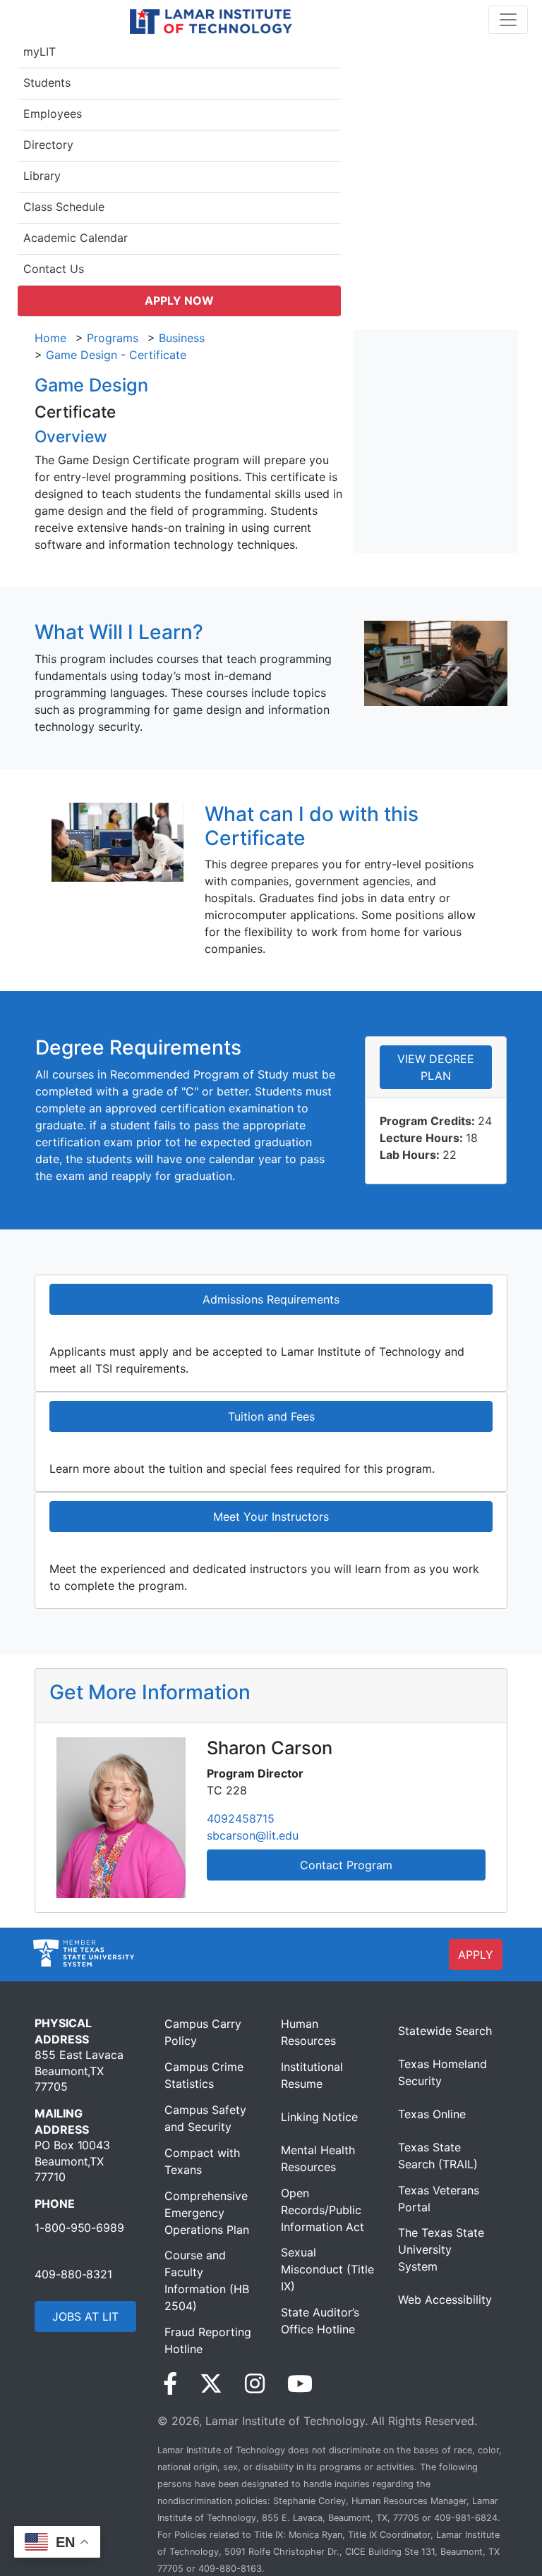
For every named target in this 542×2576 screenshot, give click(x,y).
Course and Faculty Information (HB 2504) (207, 2280)
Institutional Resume (312, 2075)
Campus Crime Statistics (204, 2075)
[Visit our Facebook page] (170, 2384)
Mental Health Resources (318, 2158)
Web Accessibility (445, 2299)
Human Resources (308, 2032)
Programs (113, 338)
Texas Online (432, 2114)
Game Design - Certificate (116, 355)
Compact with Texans (202, 2161)
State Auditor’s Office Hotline (320, 2321)
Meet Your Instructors (271, 1517)
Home (50, 338)
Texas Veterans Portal (439, 2199)
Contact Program (346, 1865)
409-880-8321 (73, 2274)
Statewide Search (445, 2031)
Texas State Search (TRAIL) (438, 2156)
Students (47, 83)
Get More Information (150, 1692)
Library (42, 176)
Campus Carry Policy (203, 2032)
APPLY (476, 1955)
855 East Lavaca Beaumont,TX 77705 (79, 2071)
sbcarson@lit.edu (253, 1835)
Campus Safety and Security (205, 2118)
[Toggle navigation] (508, 20)
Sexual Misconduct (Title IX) (327, 2269)
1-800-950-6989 (79, 2228)
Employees (53, 114)
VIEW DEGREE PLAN (436, 1067)
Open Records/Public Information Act (323, 2210)
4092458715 (241, 1818)
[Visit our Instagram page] (255, 2384)
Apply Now (179, 300)
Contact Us (54, 269)
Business (182, 338)
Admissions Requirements (271, 1299)
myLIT (40, 51)
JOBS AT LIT (85, 2316)
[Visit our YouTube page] (300, 2384)
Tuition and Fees (271, 1416)
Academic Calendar (76, 238)
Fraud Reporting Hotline (208, 2340)
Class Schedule (64, 207)
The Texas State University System (441, 2249)
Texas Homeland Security (442, 2072)
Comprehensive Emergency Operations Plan (207, 2213)
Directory (48, 145)
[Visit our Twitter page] (211, 2384)
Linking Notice (319, 2117)
